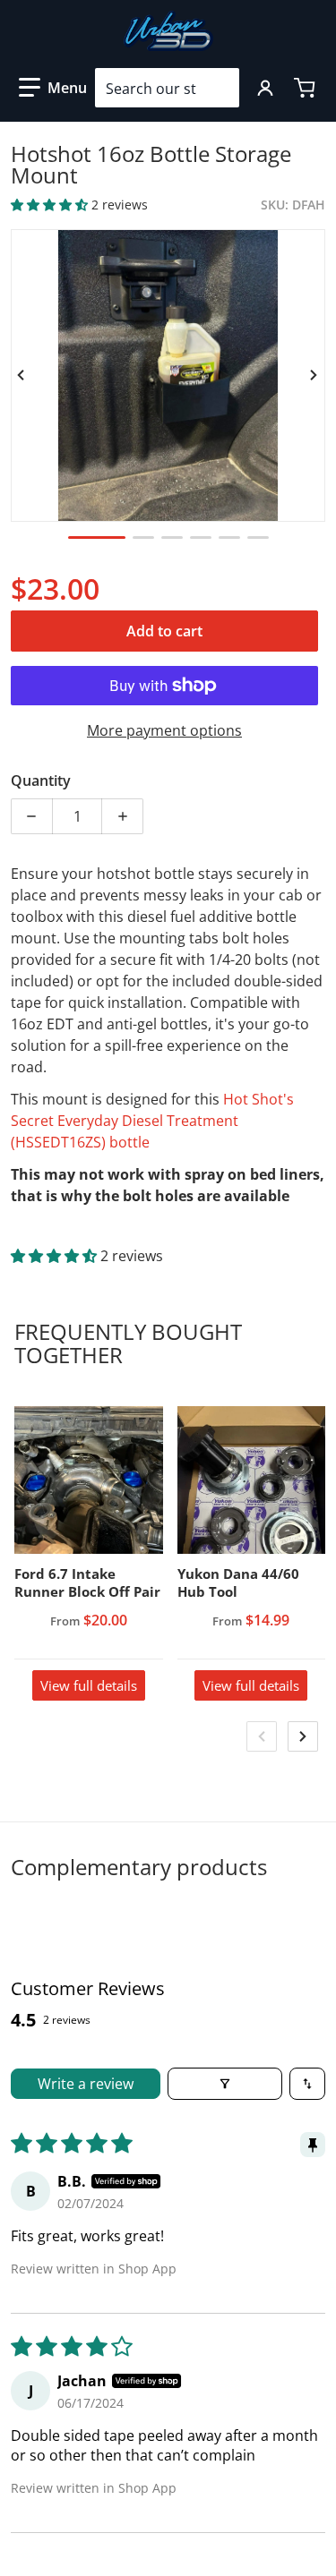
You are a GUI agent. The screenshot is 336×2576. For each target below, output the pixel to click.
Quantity (41, 780)
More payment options (164, 730)
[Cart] (306, 88)
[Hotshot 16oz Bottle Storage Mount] (97, 537)
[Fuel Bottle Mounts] (143, 537)
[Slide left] (22, 375)
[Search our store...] (219, 88)
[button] (53, 88)
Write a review (86, 2084)
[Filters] (225, 2084)
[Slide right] (314, 375)
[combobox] (167, 88)
